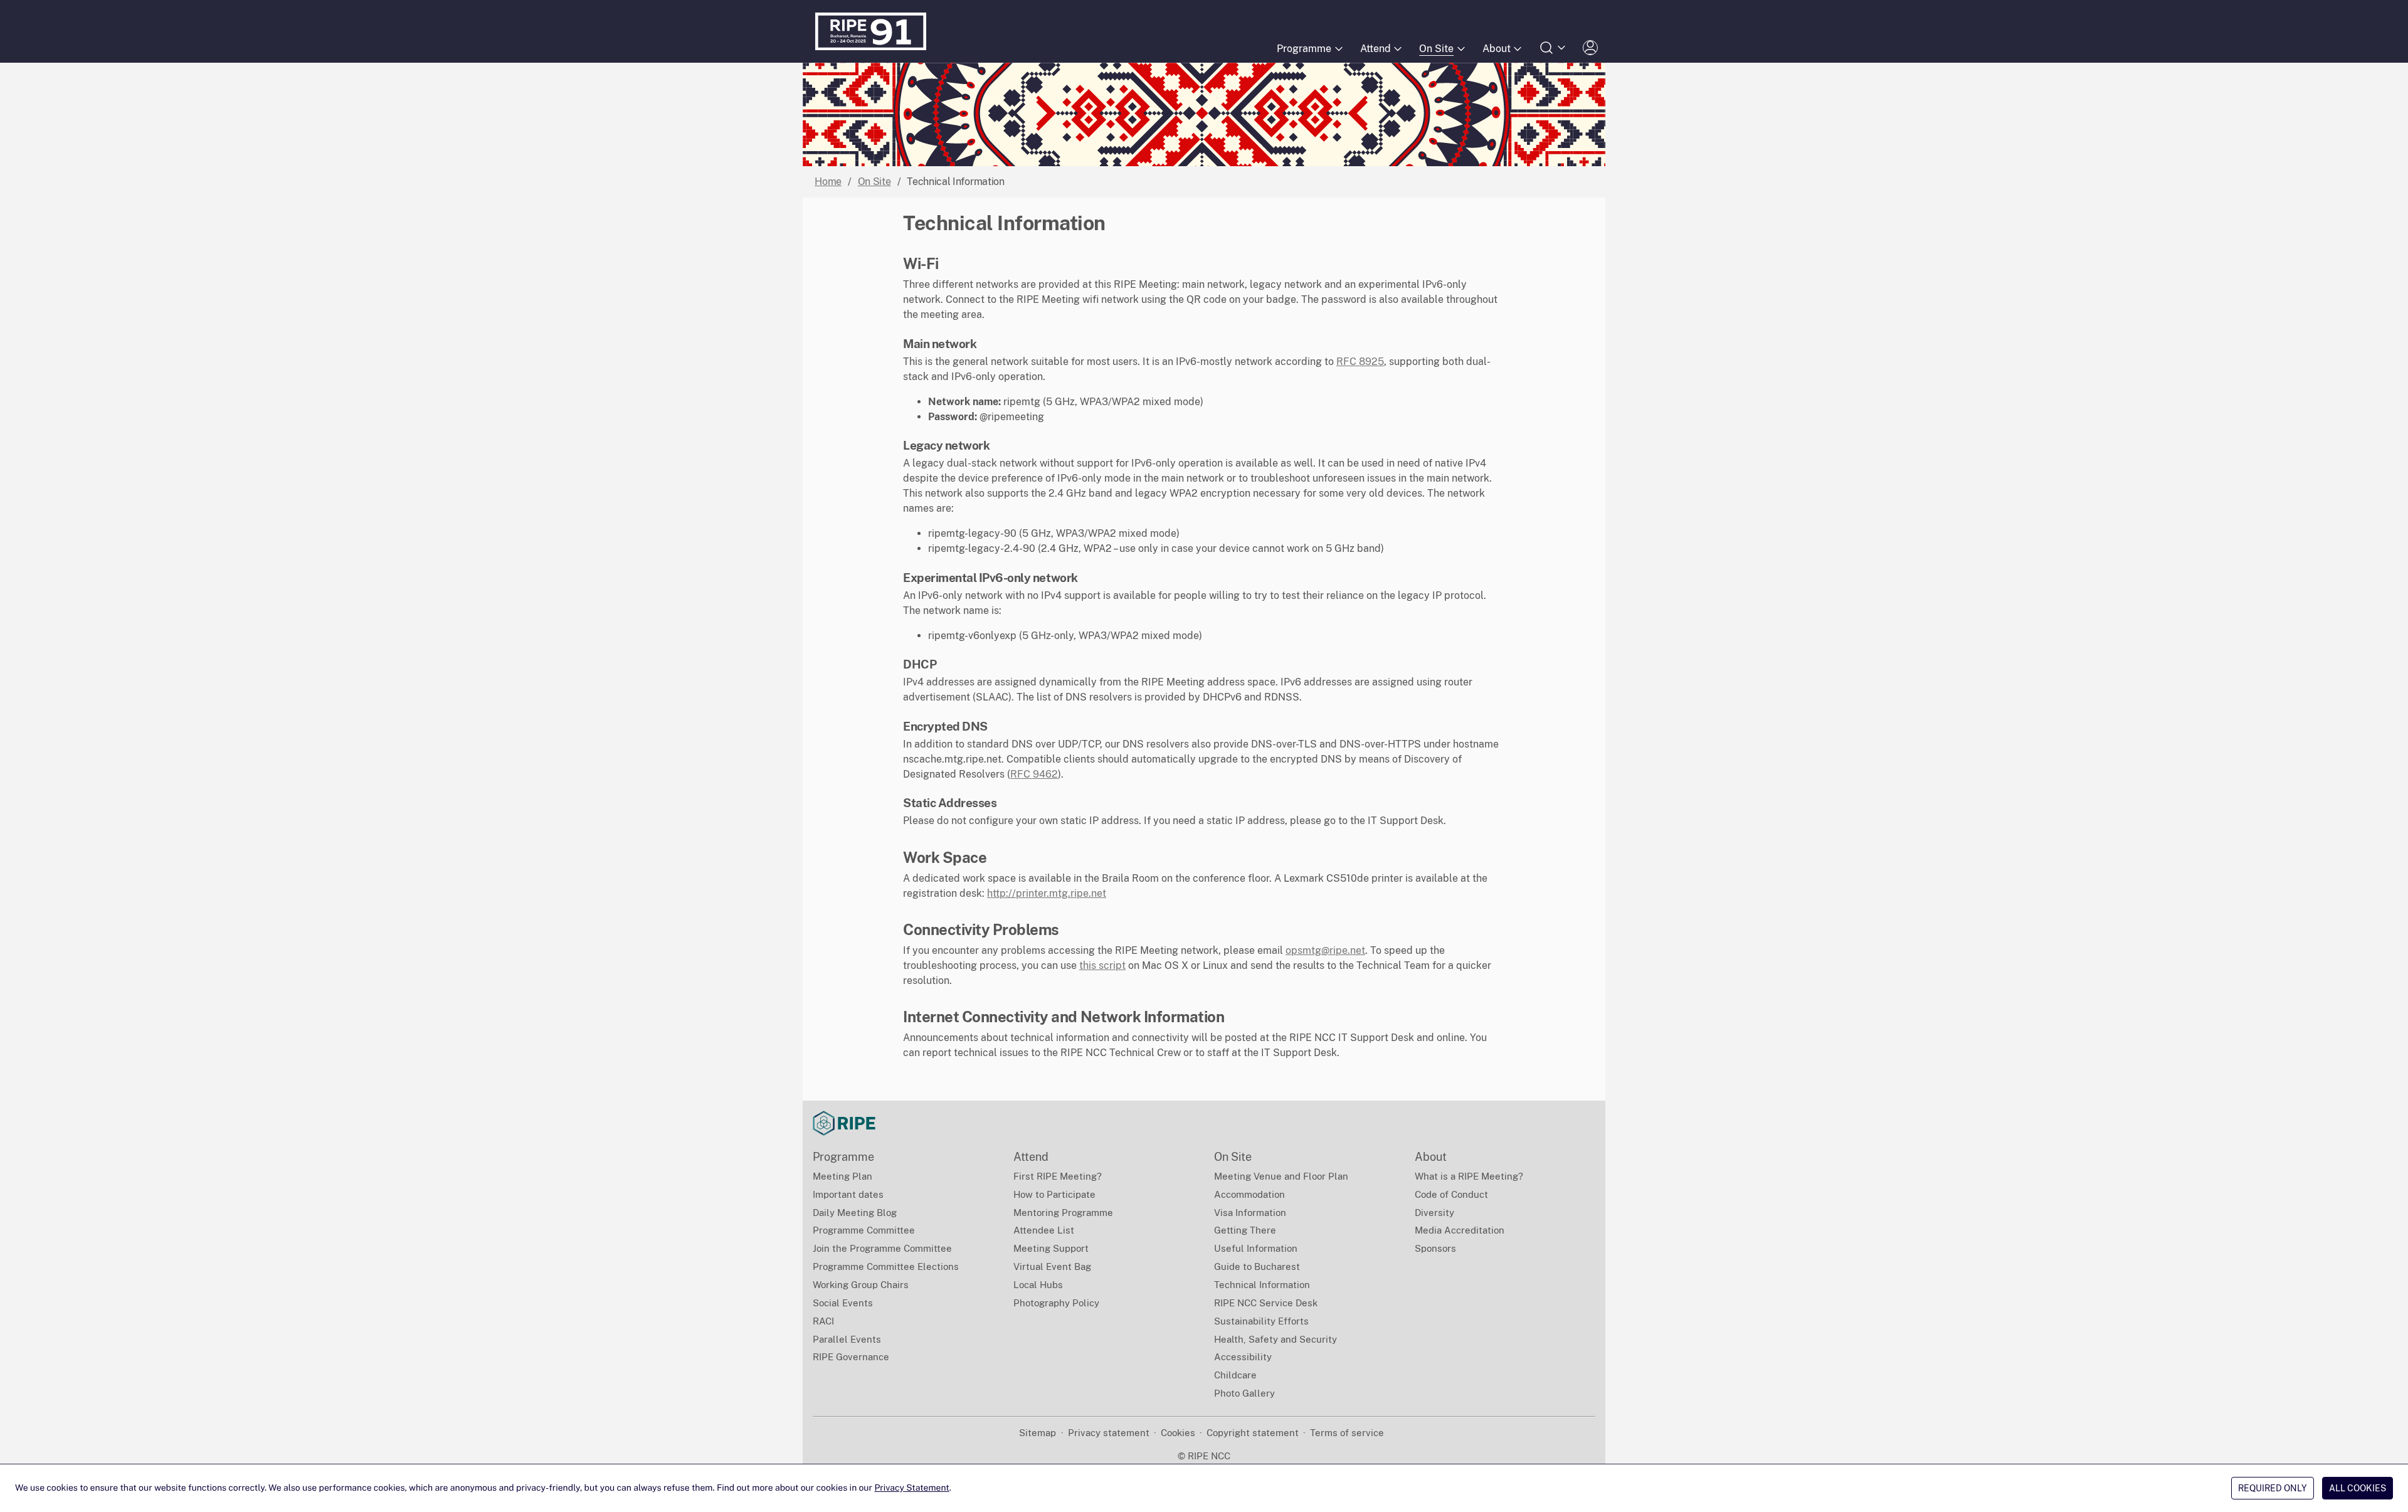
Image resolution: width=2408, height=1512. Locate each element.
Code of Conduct (1451, 1194)
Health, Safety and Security (1275, 1339)
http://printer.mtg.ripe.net (1047, 893)
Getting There (1245, 1230)
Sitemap (1038, 1433)
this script (1102, 965)
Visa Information (1250, 1213)
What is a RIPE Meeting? (1469, 1176)
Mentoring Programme (1063, 1213)
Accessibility (1243, 1357)
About (1497, 49)
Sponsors (1435, 1248)
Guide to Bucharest (1257, 1266)
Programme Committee (864, 1230)
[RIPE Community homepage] (844, 1123)
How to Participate (1054, 1194)
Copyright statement (1253, 1433)
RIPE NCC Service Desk (1266, 1303)
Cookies (1178, 1433)
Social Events (843, 1303)
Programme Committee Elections (886, 1266)
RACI (823, 1321)
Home (828, 182)
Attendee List (1044, 1230)
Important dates (848, 1194)
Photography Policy (1056, 1303)
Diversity (1434, 1213)
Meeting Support (1051, 1248)
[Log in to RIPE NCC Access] (1590, 48)
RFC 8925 (1360, 362)
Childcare (1235, 1375)
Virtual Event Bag (1052, 1266)
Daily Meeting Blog (855, 1213)
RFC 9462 (1034, 774)
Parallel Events (847, 1339)
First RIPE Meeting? (1058, 1176)
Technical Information (1262, 1285)
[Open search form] (1553, 48)
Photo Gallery (1244, 1393)
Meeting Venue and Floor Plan (1281, 1176)
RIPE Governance (851, 1357)
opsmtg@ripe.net (1325, 950)
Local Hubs (1038, 1285)
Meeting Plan (842, 1176)
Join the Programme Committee (882, 1248)
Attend (1376, 49)
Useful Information (1256, 1248)
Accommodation (1249, 1194)
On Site (1436, 49)
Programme (1304, 49)
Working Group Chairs (861, 1285)
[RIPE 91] (871, 31)
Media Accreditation (1460, 1230)
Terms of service (1347, 1433)
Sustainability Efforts (1261, 1321)
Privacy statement (1109, 1433)
